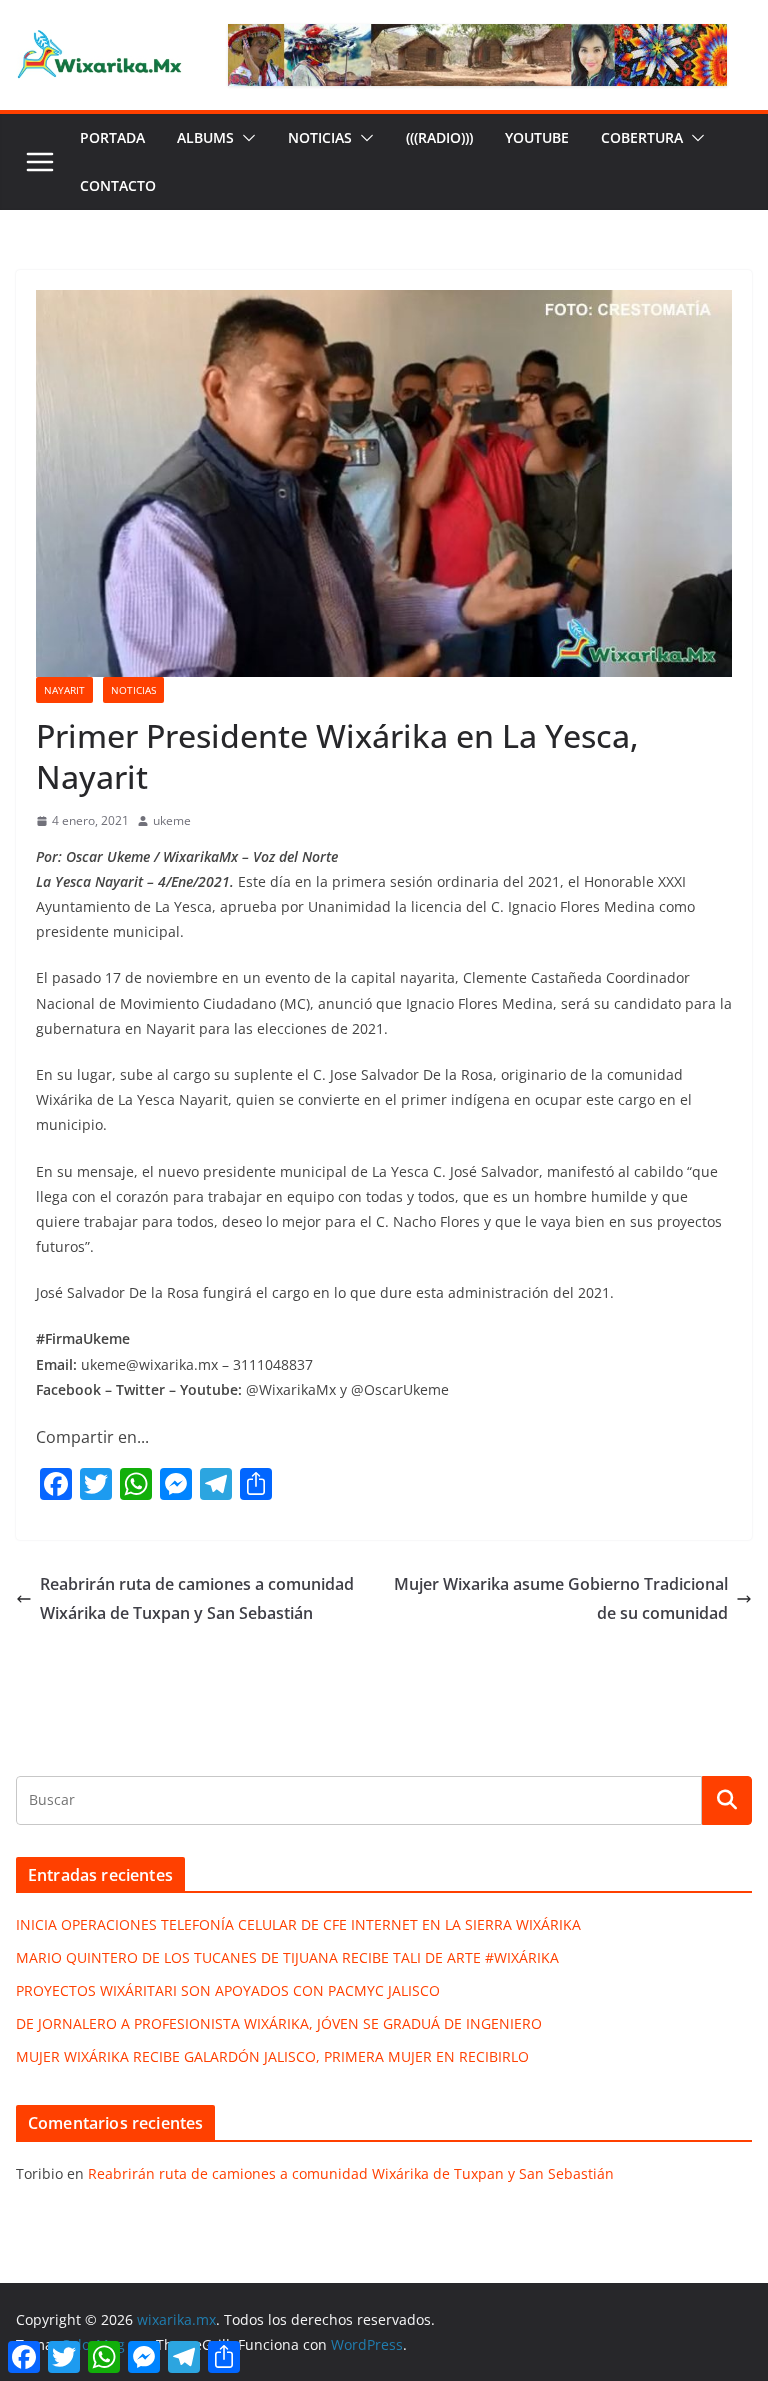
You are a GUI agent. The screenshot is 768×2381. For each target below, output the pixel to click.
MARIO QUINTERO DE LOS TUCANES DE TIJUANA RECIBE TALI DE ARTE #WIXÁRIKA (287, 1957)
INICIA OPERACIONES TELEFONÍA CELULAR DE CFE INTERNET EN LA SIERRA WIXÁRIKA (298, 1924)
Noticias (320, 137)
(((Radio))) (439, 137)
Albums (205, 137)
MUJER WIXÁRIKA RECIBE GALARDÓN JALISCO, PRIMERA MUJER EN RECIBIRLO (272, 2056)
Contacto (118, 185)
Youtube (537, 137)
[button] (245, 138)
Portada (112, 137)
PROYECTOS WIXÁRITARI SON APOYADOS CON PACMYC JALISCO (228, 1990)
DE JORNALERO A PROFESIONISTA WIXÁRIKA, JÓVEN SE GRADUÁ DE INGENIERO (279, 2023)
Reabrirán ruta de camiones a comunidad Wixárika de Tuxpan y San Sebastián (197, 1598)
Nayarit (64, 690)
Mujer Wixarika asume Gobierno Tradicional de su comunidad (561, 1598)
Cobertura (642, 137)
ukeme (172, 820)
